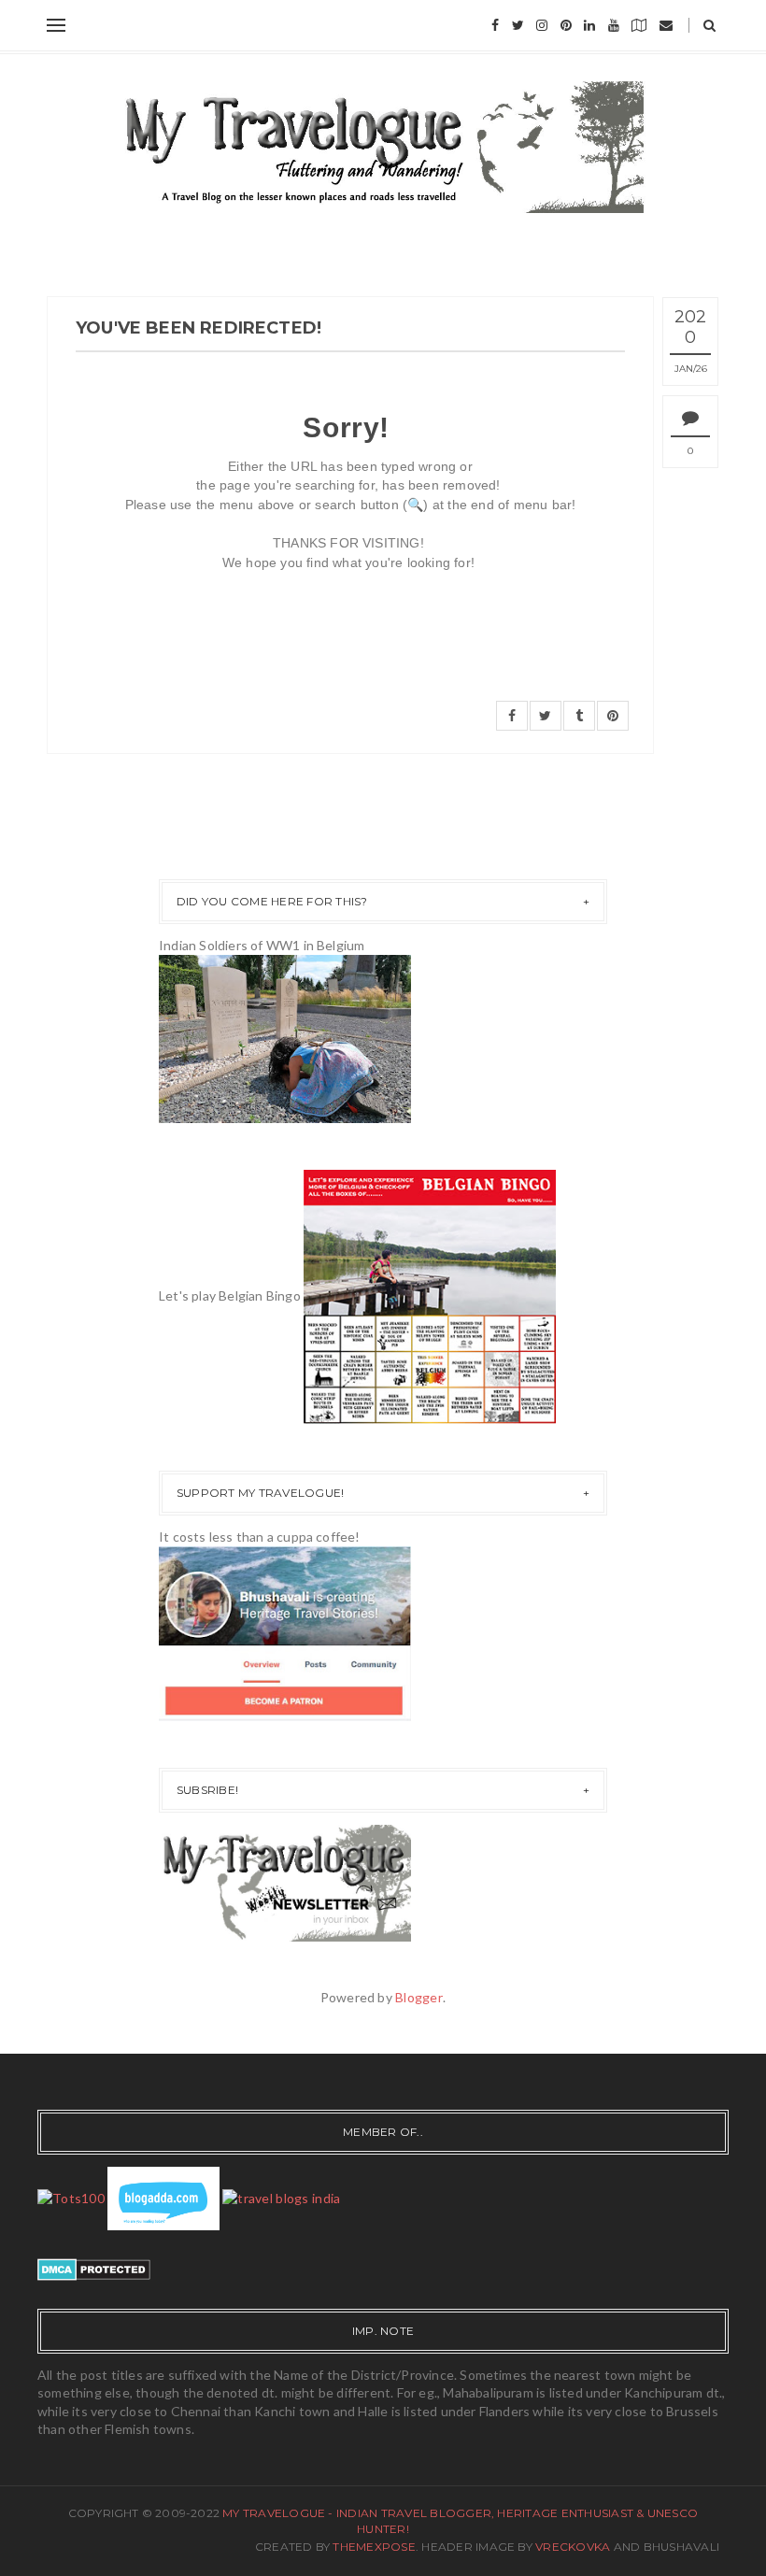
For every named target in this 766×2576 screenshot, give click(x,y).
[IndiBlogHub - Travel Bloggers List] (281, 2196)
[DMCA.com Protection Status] (94, 2267)
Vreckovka (573, 2547)
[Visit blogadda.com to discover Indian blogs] (163, 2196)
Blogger (419, 1997)
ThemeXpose (374, 2547)
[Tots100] (71, 2196)
